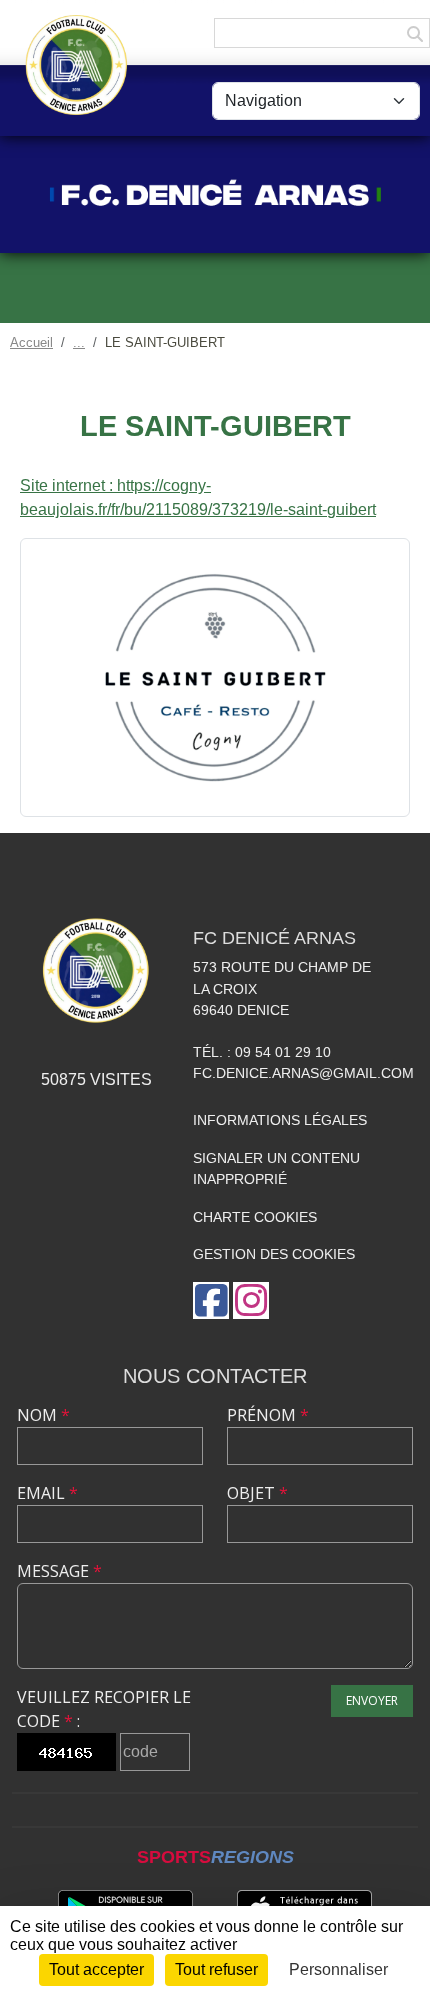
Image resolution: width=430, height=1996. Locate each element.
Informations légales (280, 1120)
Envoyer (372, 1700)
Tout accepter (96, 1969)
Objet (257, 1493)
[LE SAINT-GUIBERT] (215, 676)
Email (47, 1493)
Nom (43, 1415)
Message (59, 1571)
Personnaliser (338, 1969)
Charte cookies (255, 1217)
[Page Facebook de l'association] (211, 1300)
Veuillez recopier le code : (104, 1709)
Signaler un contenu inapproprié (276, 1169)
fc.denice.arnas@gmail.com (303, 1073)
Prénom (268, 1415)
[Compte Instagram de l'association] (251, 1300)
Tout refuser (216, 1969)
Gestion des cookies (274, 1254)
